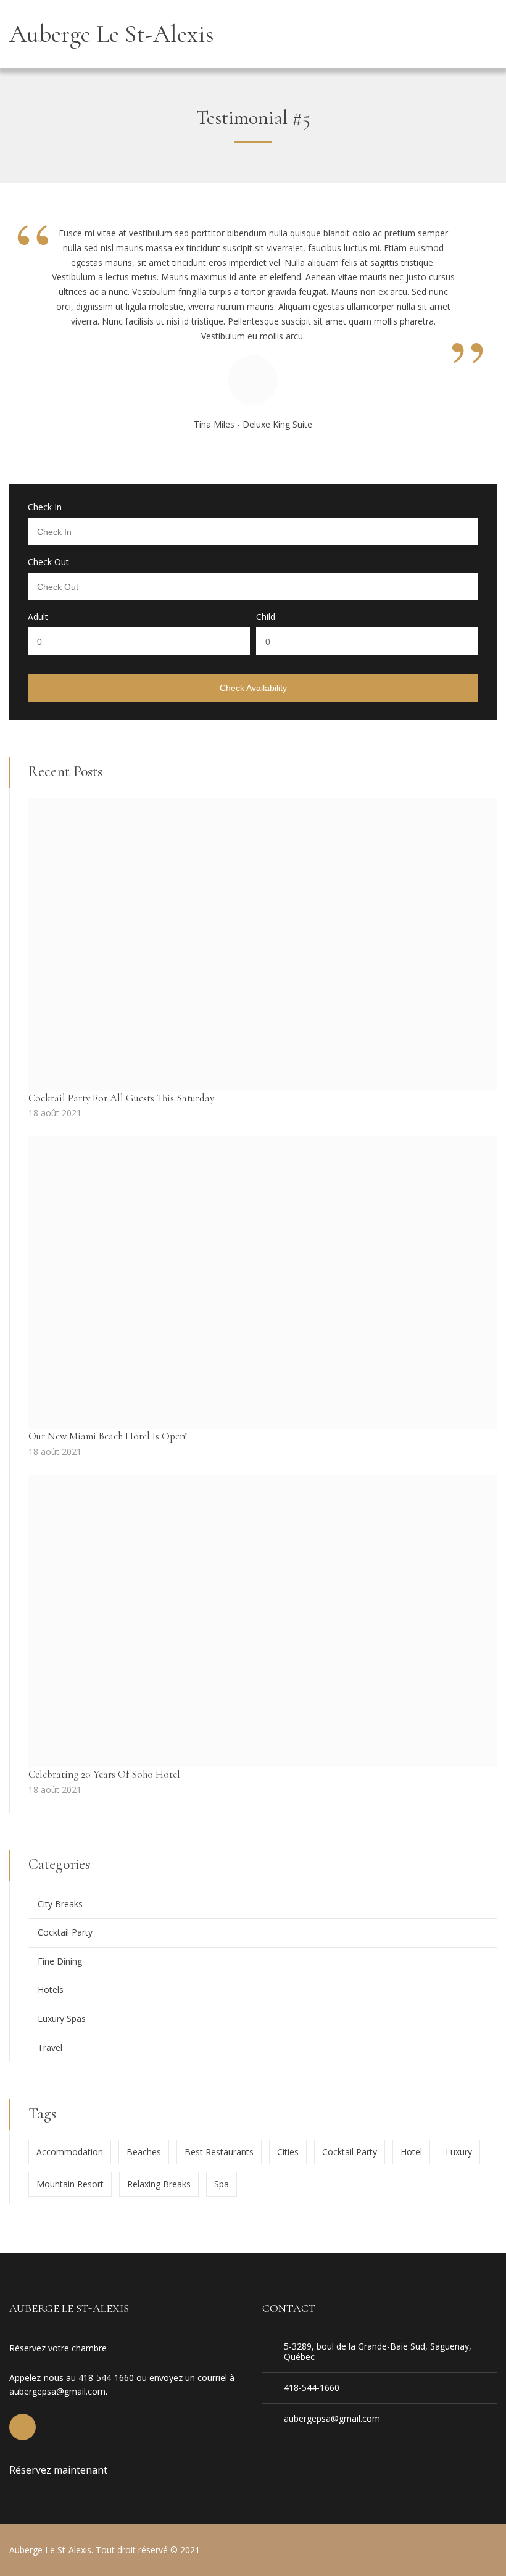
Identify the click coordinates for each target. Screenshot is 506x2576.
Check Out (48, 562)
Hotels (51, 1990)
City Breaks (60, 1904)
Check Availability (253, 688)
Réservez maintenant (58, 2470)
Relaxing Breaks (159, 2184)
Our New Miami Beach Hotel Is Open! (108, 1436)
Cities (288, 2152)
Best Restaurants (219, 2152)
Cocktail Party (65, 1932)
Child (266, 617)
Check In (45, 507)
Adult (38, 617)
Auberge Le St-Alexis (112, 34)
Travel (50, 2048)
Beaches (144, 2152)
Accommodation (70, 2152)
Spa (222, 2184)
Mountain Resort (70, 2184)
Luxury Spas (62, 2019)
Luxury (459, 2152)
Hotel (411, 2152)
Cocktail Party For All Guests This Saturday (121, 1098)
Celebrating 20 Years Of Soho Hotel (104, 1774)
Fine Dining (60, 1961)
